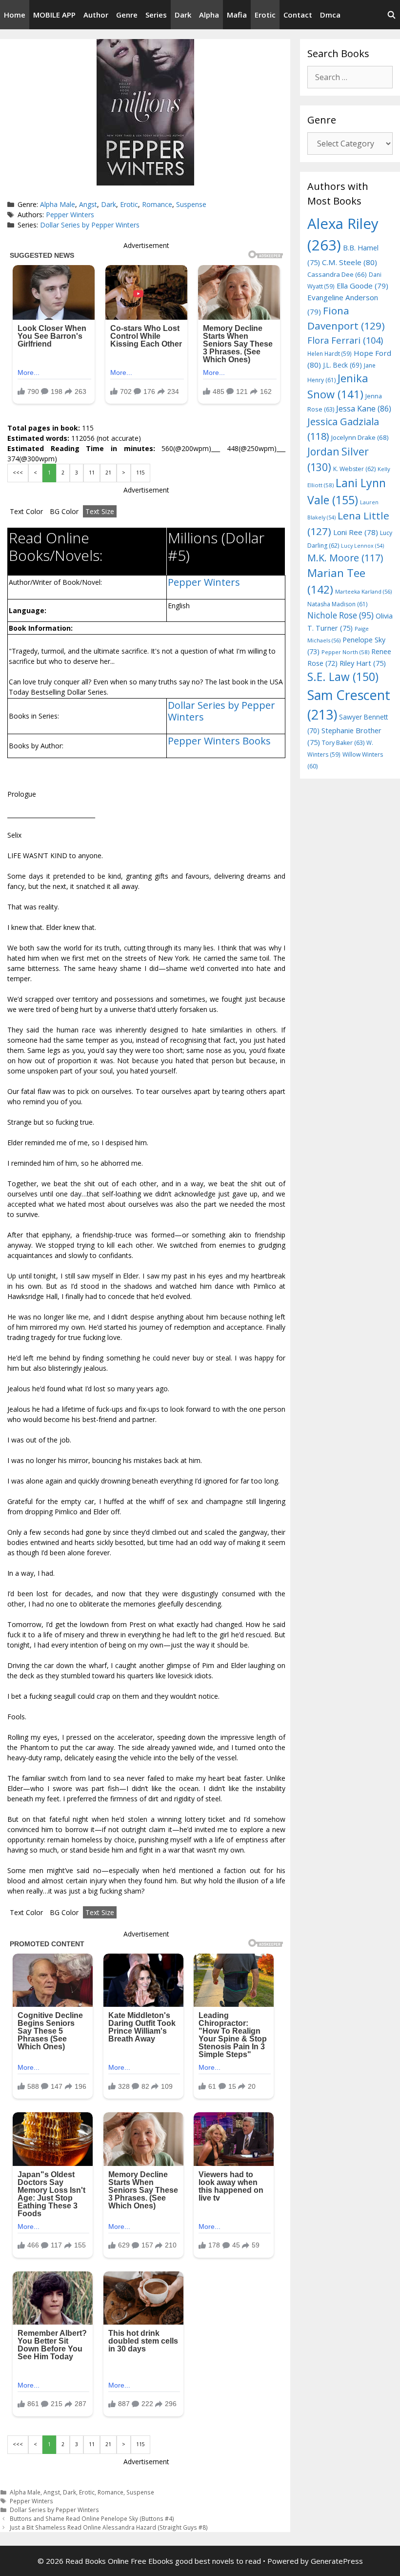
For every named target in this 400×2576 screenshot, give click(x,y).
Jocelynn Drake (360, 437)
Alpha (209, 15)
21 (108, 473)
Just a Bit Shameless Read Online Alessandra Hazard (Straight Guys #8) (109, 2527)
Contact (298, 15)
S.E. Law (343, 677)
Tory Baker (343, 743)
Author (96, 15)
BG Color (64, 511)
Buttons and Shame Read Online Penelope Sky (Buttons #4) (92, 2518)
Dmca (330, 15)
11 (92, 473)
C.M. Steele (350, 262)
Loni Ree (356, 532)
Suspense (191, 204)
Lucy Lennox (362, 546)
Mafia (237, 15)
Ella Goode (362, 286)
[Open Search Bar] (391, 15)
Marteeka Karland (363, 591)
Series (156, 15)
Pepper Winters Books (219, 741)
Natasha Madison (337, 604)
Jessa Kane (364, 409)
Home (15, 15)
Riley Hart (363, 663)
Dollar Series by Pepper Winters (90, 225)
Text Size (100, 511)
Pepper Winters (70, 215)
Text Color (26, 511)
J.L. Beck (342, 365)
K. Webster (354, 469)
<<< (18, 473)
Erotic (265, 15)
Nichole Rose (340, 615)
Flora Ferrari (345, 340)
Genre (127, 15)
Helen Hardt (330, 353)
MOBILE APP (54, 15)
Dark (183, 15)
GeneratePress (337, 2561)
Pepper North (345, 652)
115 (140, 473)
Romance (157, 204)
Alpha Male (58, 204)
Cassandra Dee (337, 274)
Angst (88, 204)
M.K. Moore (345, 558)
